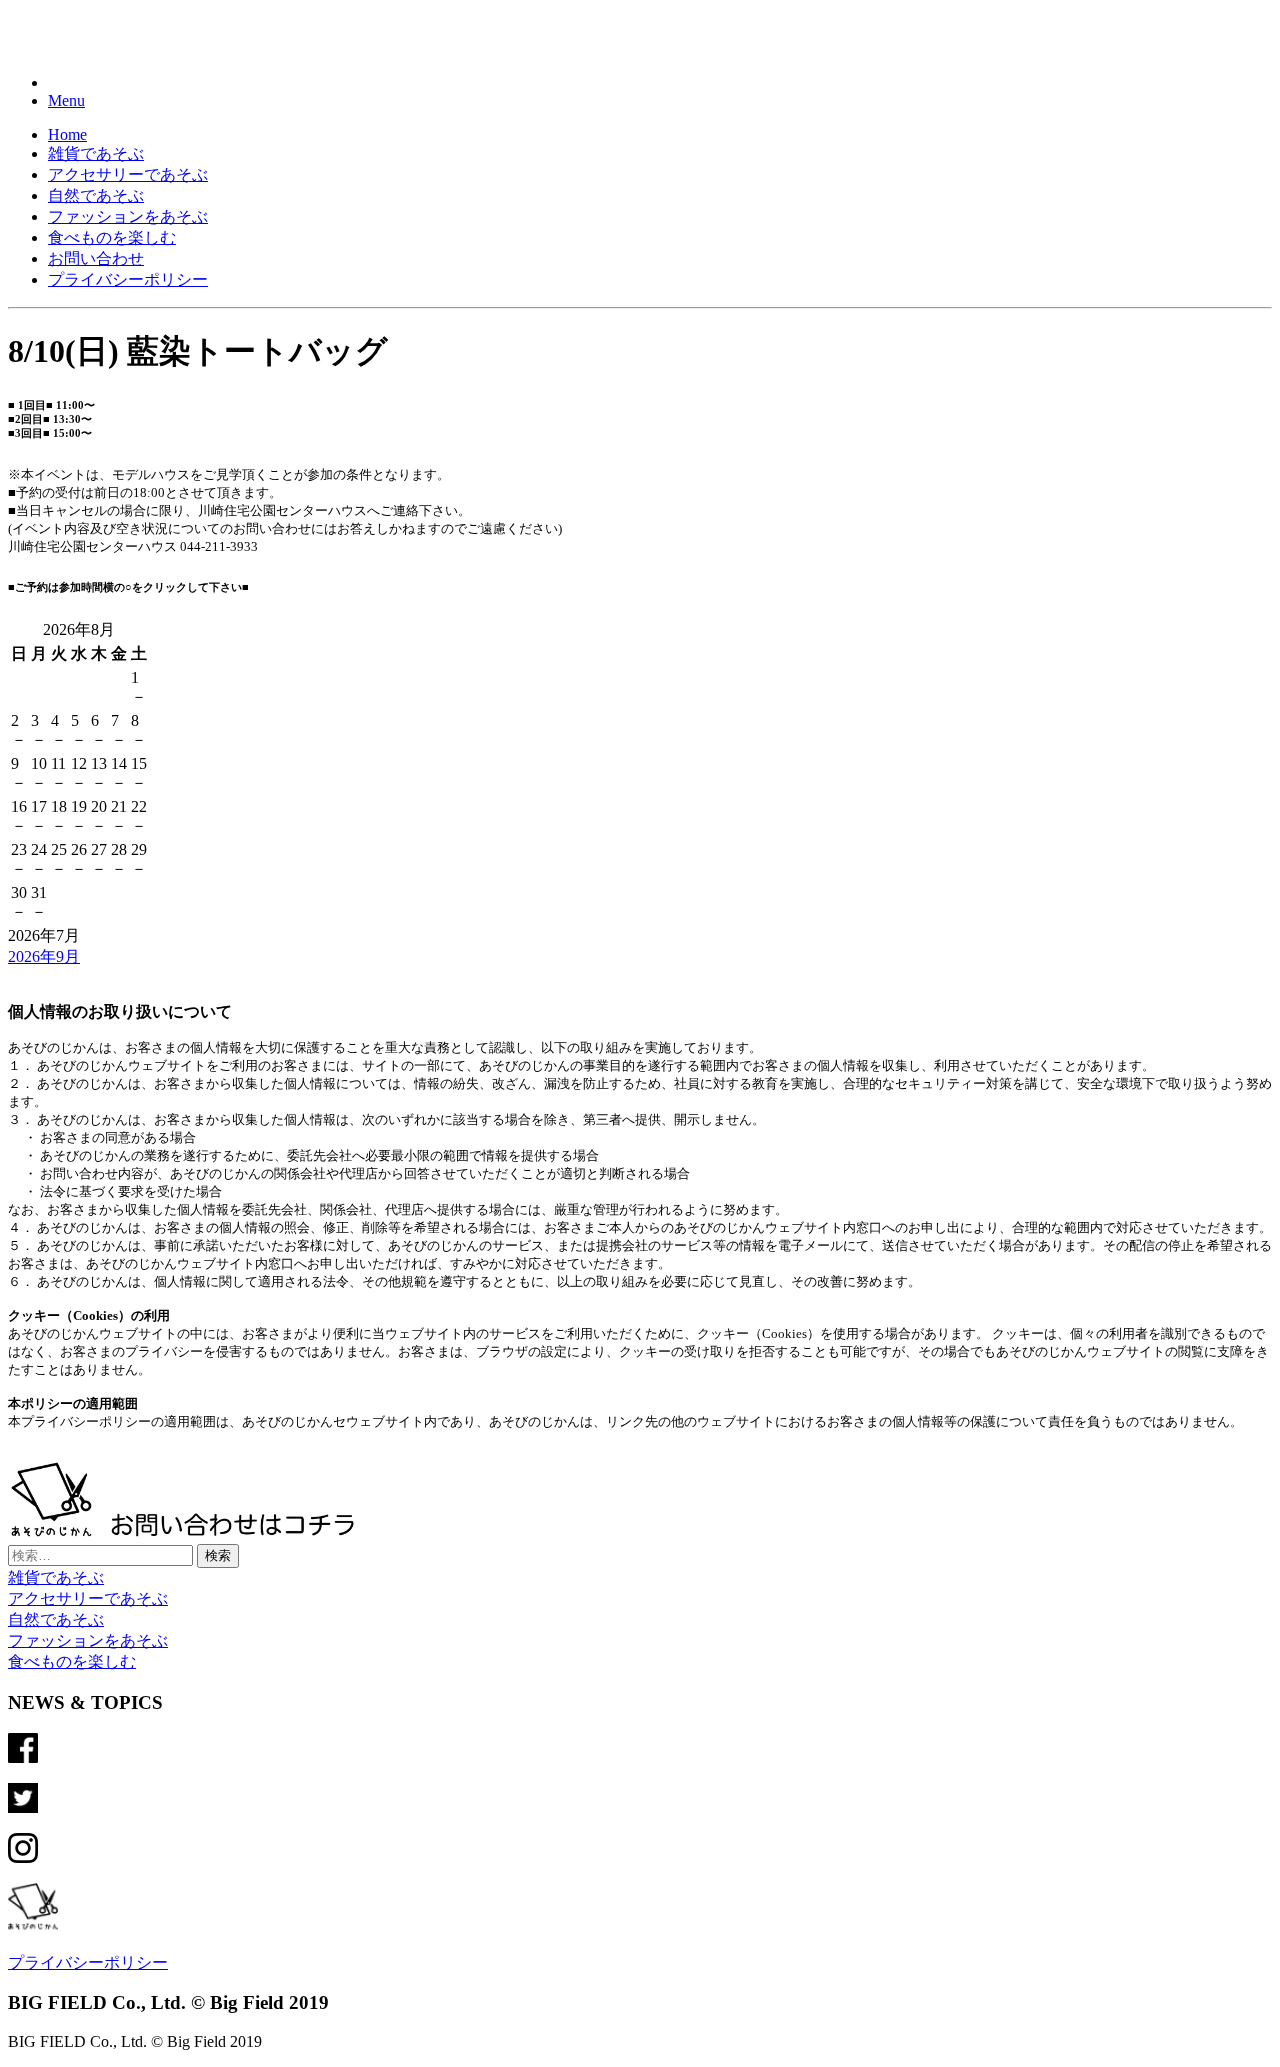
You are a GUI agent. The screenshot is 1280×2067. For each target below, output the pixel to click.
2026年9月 (44, 956)
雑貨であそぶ (96, 153)
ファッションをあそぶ (128, 216)
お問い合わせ (96, 258)
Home (67, 134)
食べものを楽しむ (112, 237)
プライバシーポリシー (128, 279)
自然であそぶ (96, 195)
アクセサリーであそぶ (128, 174)
